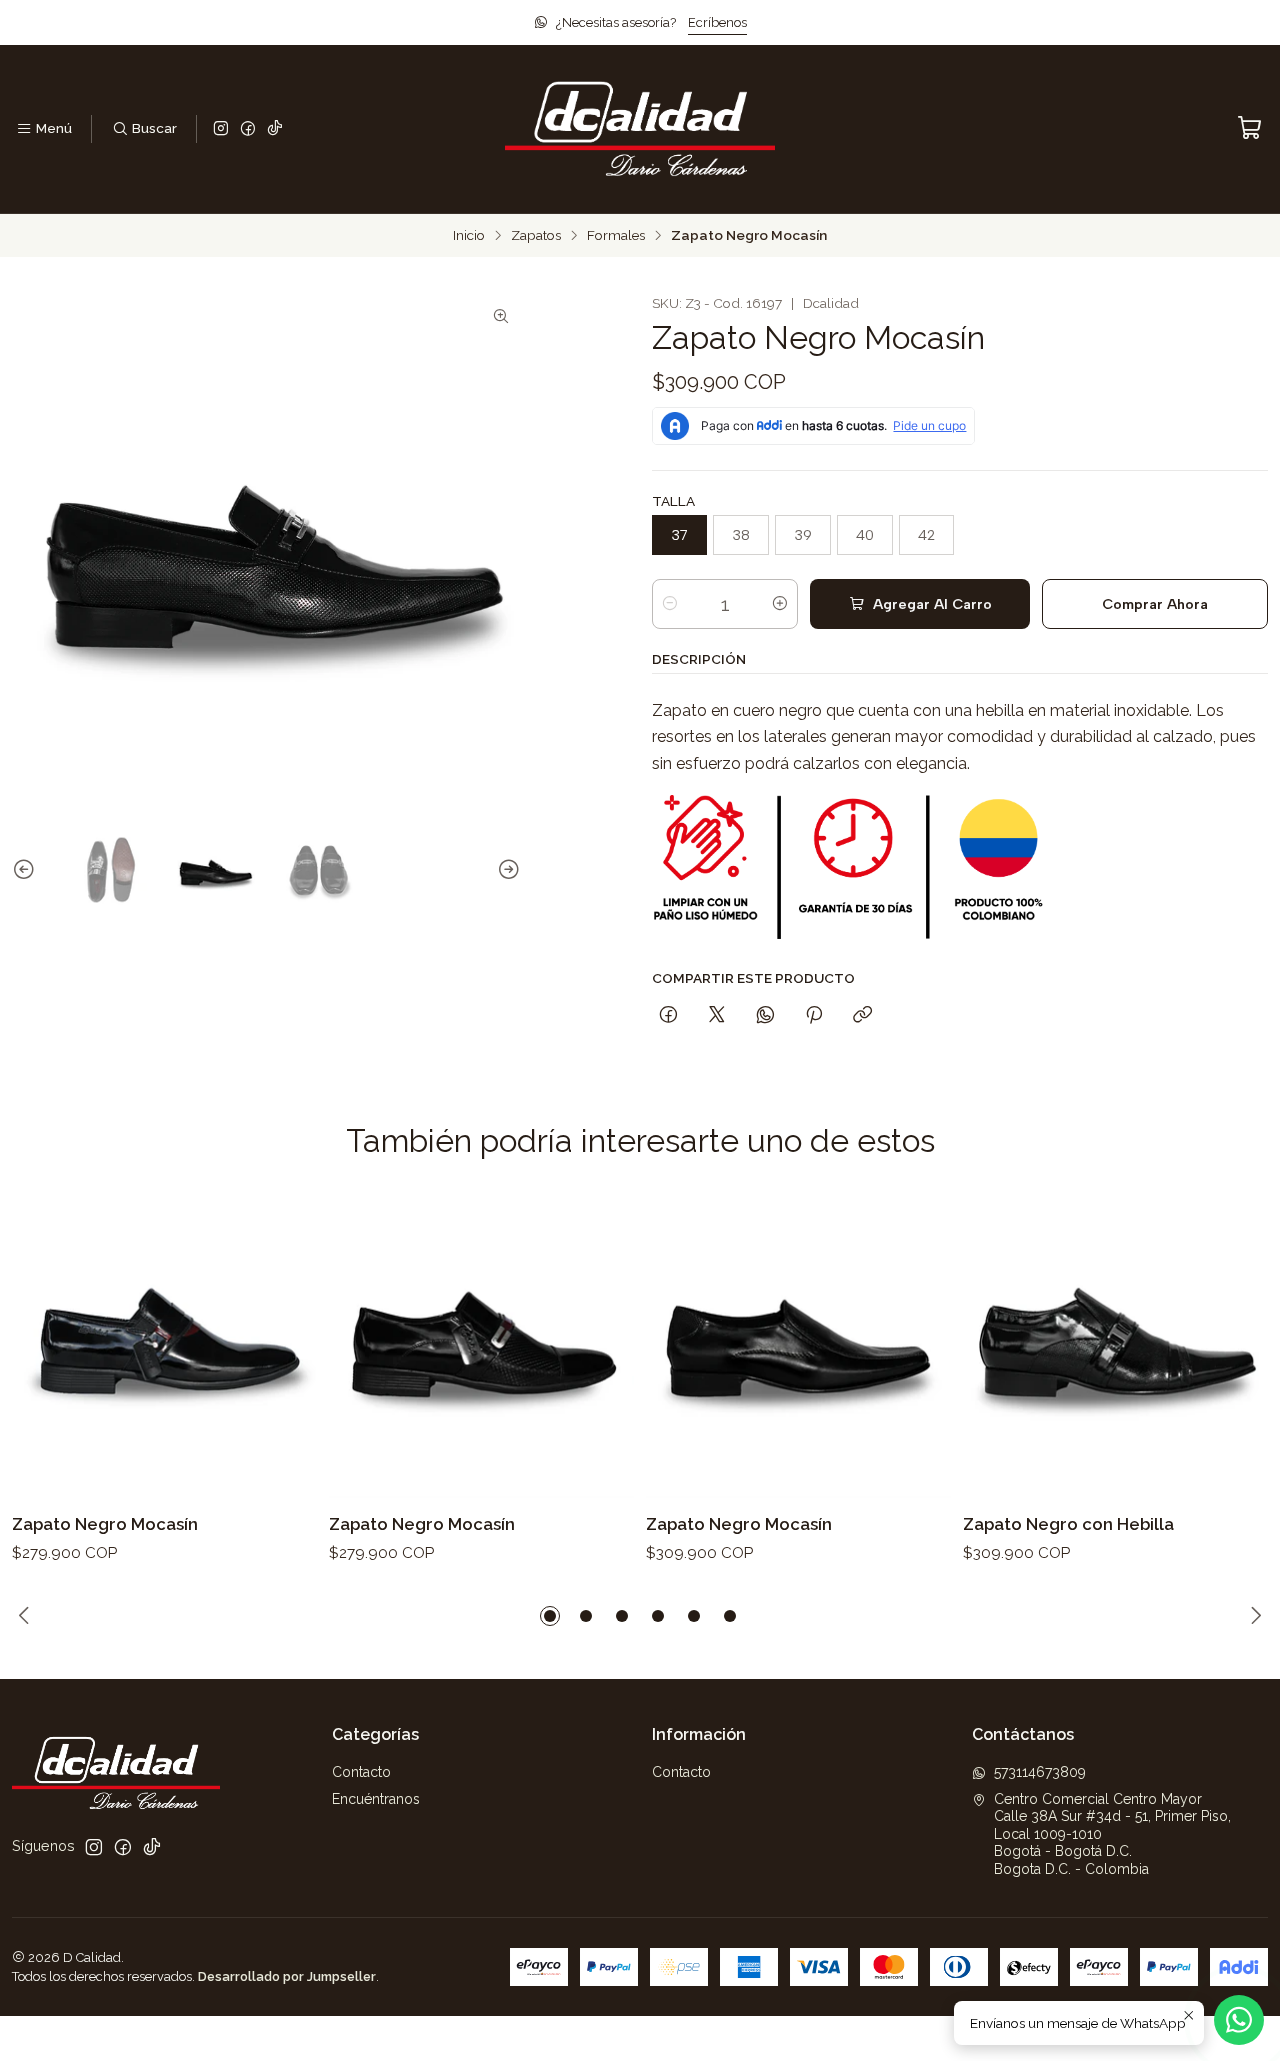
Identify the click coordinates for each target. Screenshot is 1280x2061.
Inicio (469, 236)
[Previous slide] (27, 870)
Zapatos (536, 236)
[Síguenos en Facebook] (248, 129)
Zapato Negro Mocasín (105, 1524)
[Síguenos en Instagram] (221, 129)
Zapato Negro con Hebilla (1068, 1524)
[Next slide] (506, 870)
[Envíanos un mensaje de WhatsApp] (1239, 2020)
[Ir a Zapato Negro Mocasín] (164, 1345)
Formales (616, 236)
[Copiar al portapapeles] (862, 1016)
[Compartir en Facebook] (668, 1016)
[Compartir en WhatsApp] (765, 1016)
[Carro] (1250, 128)
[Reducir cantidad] (670, 604)
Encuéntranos (376, 1799)
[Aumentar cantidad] (780, 604)
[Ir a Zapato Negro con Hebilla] (1115, 1345)
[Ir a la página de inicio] (640, 129)
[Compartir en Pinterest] (814, 1016)
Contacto (361, 1772)
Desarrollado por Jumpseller (287, 1976)
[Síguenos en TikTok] (275, 129)
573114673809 (1040, 1772)
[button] (550, 1616)
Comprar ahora (1155, 604)
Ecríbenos (717, 22)
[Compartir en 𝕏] (717, 1016)
